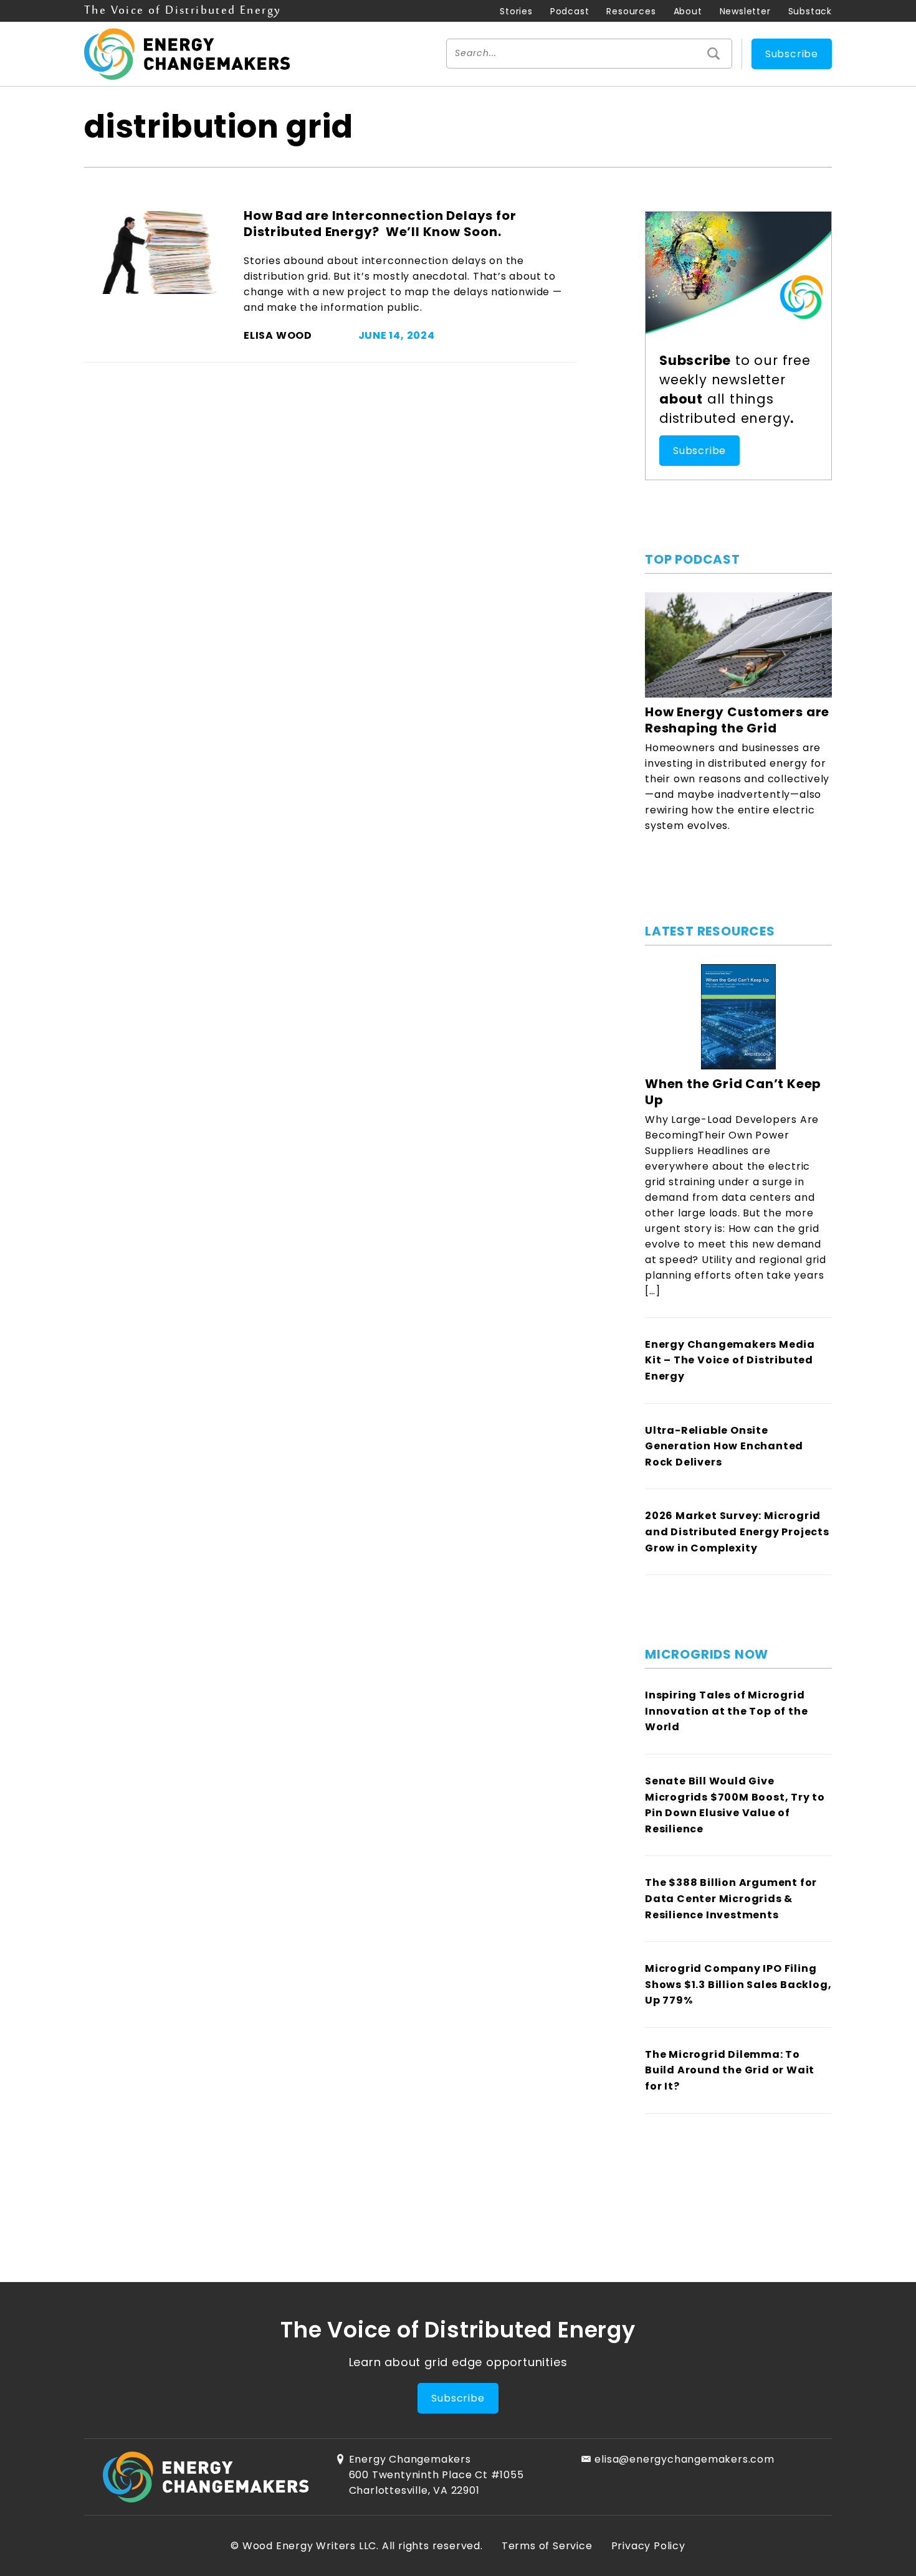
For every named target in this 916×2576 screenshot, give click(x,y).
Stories (516, 11)
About (688, 11)
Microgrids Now (707, 1654)
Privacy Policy (648, 2546)
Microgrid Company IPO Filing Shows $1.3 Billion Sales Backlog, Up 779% (738, 1984)
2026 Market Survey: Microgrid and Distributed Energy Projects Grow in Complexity (737, 1532)
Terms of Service (547, 2546)
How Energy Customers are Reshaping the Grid (737, 720)
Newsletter (745, 11)
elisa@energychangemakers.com (684, 2459)
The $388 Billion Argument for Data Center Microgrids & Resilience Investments (731, 1898)
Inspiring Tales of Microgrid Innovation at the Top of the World (726, 1711)
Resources (631, 11)
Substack (810, 11)
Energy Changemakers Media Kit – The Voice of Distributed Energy (730, 1360)
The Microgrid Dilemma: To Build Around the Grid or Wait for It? (730, 2070)
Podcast (570, 11)
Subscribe (792, 54)
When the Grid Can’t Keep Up (733, 1092)
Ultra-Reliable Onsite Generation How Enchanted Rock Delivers (724, 1446)
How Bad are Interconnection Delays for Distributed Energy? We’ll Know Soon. (380, 224)
